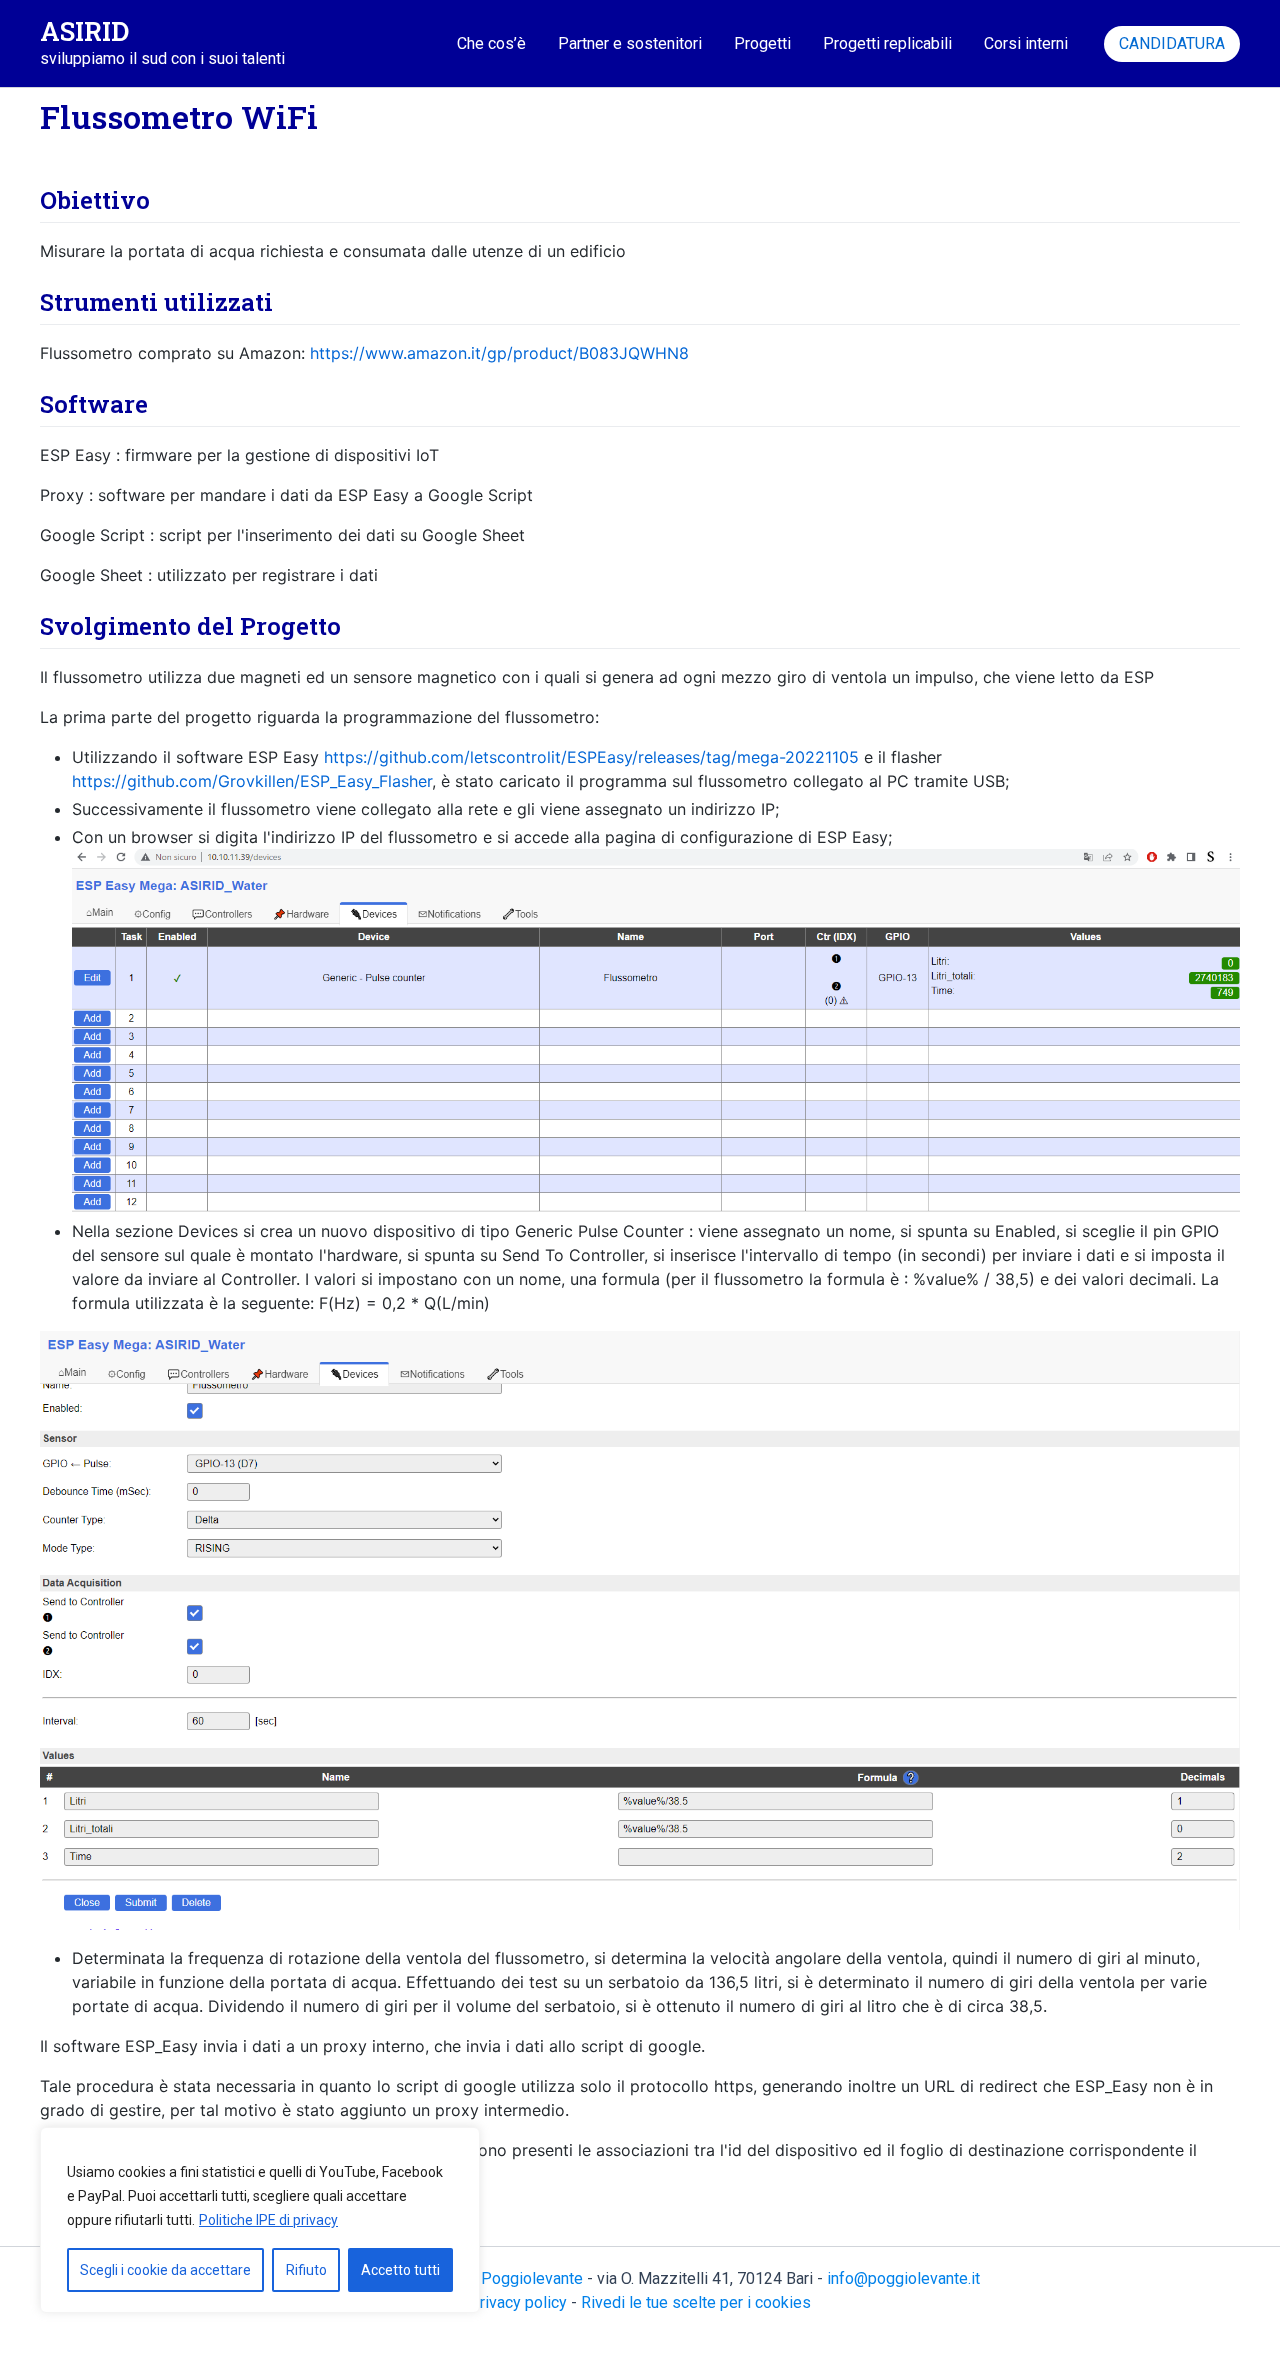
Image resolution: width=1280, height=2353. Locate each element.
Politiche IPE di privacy (268, 2220)
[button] (1172, 44)
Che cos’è (491, 43)
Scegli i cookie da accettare (165, 2270)
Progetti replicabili (887, 43)
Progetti (762, 43)
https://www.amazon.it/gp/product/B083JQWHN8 (499, 353)
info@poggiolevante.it (903, 2278)
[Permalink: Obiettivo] (22, 248)
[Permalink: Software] (22, 452)
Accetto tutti (400, 2270)
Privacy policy (518, 2302)
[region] (260, 2220)
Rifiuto (306, 2270)
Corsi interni (1026, 43)
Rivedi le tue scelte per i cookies (696, 2302)
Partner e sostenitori (630, 43)
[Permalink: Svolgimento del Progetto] (22, 674)
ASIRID (84, 31)
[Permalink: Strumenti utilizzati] (22, 350)
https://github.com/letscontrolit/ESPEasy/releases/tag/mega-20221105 (591, 757)
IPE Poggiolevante (517, 2278)
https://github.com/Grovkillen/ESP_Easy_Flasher (252, 781)
